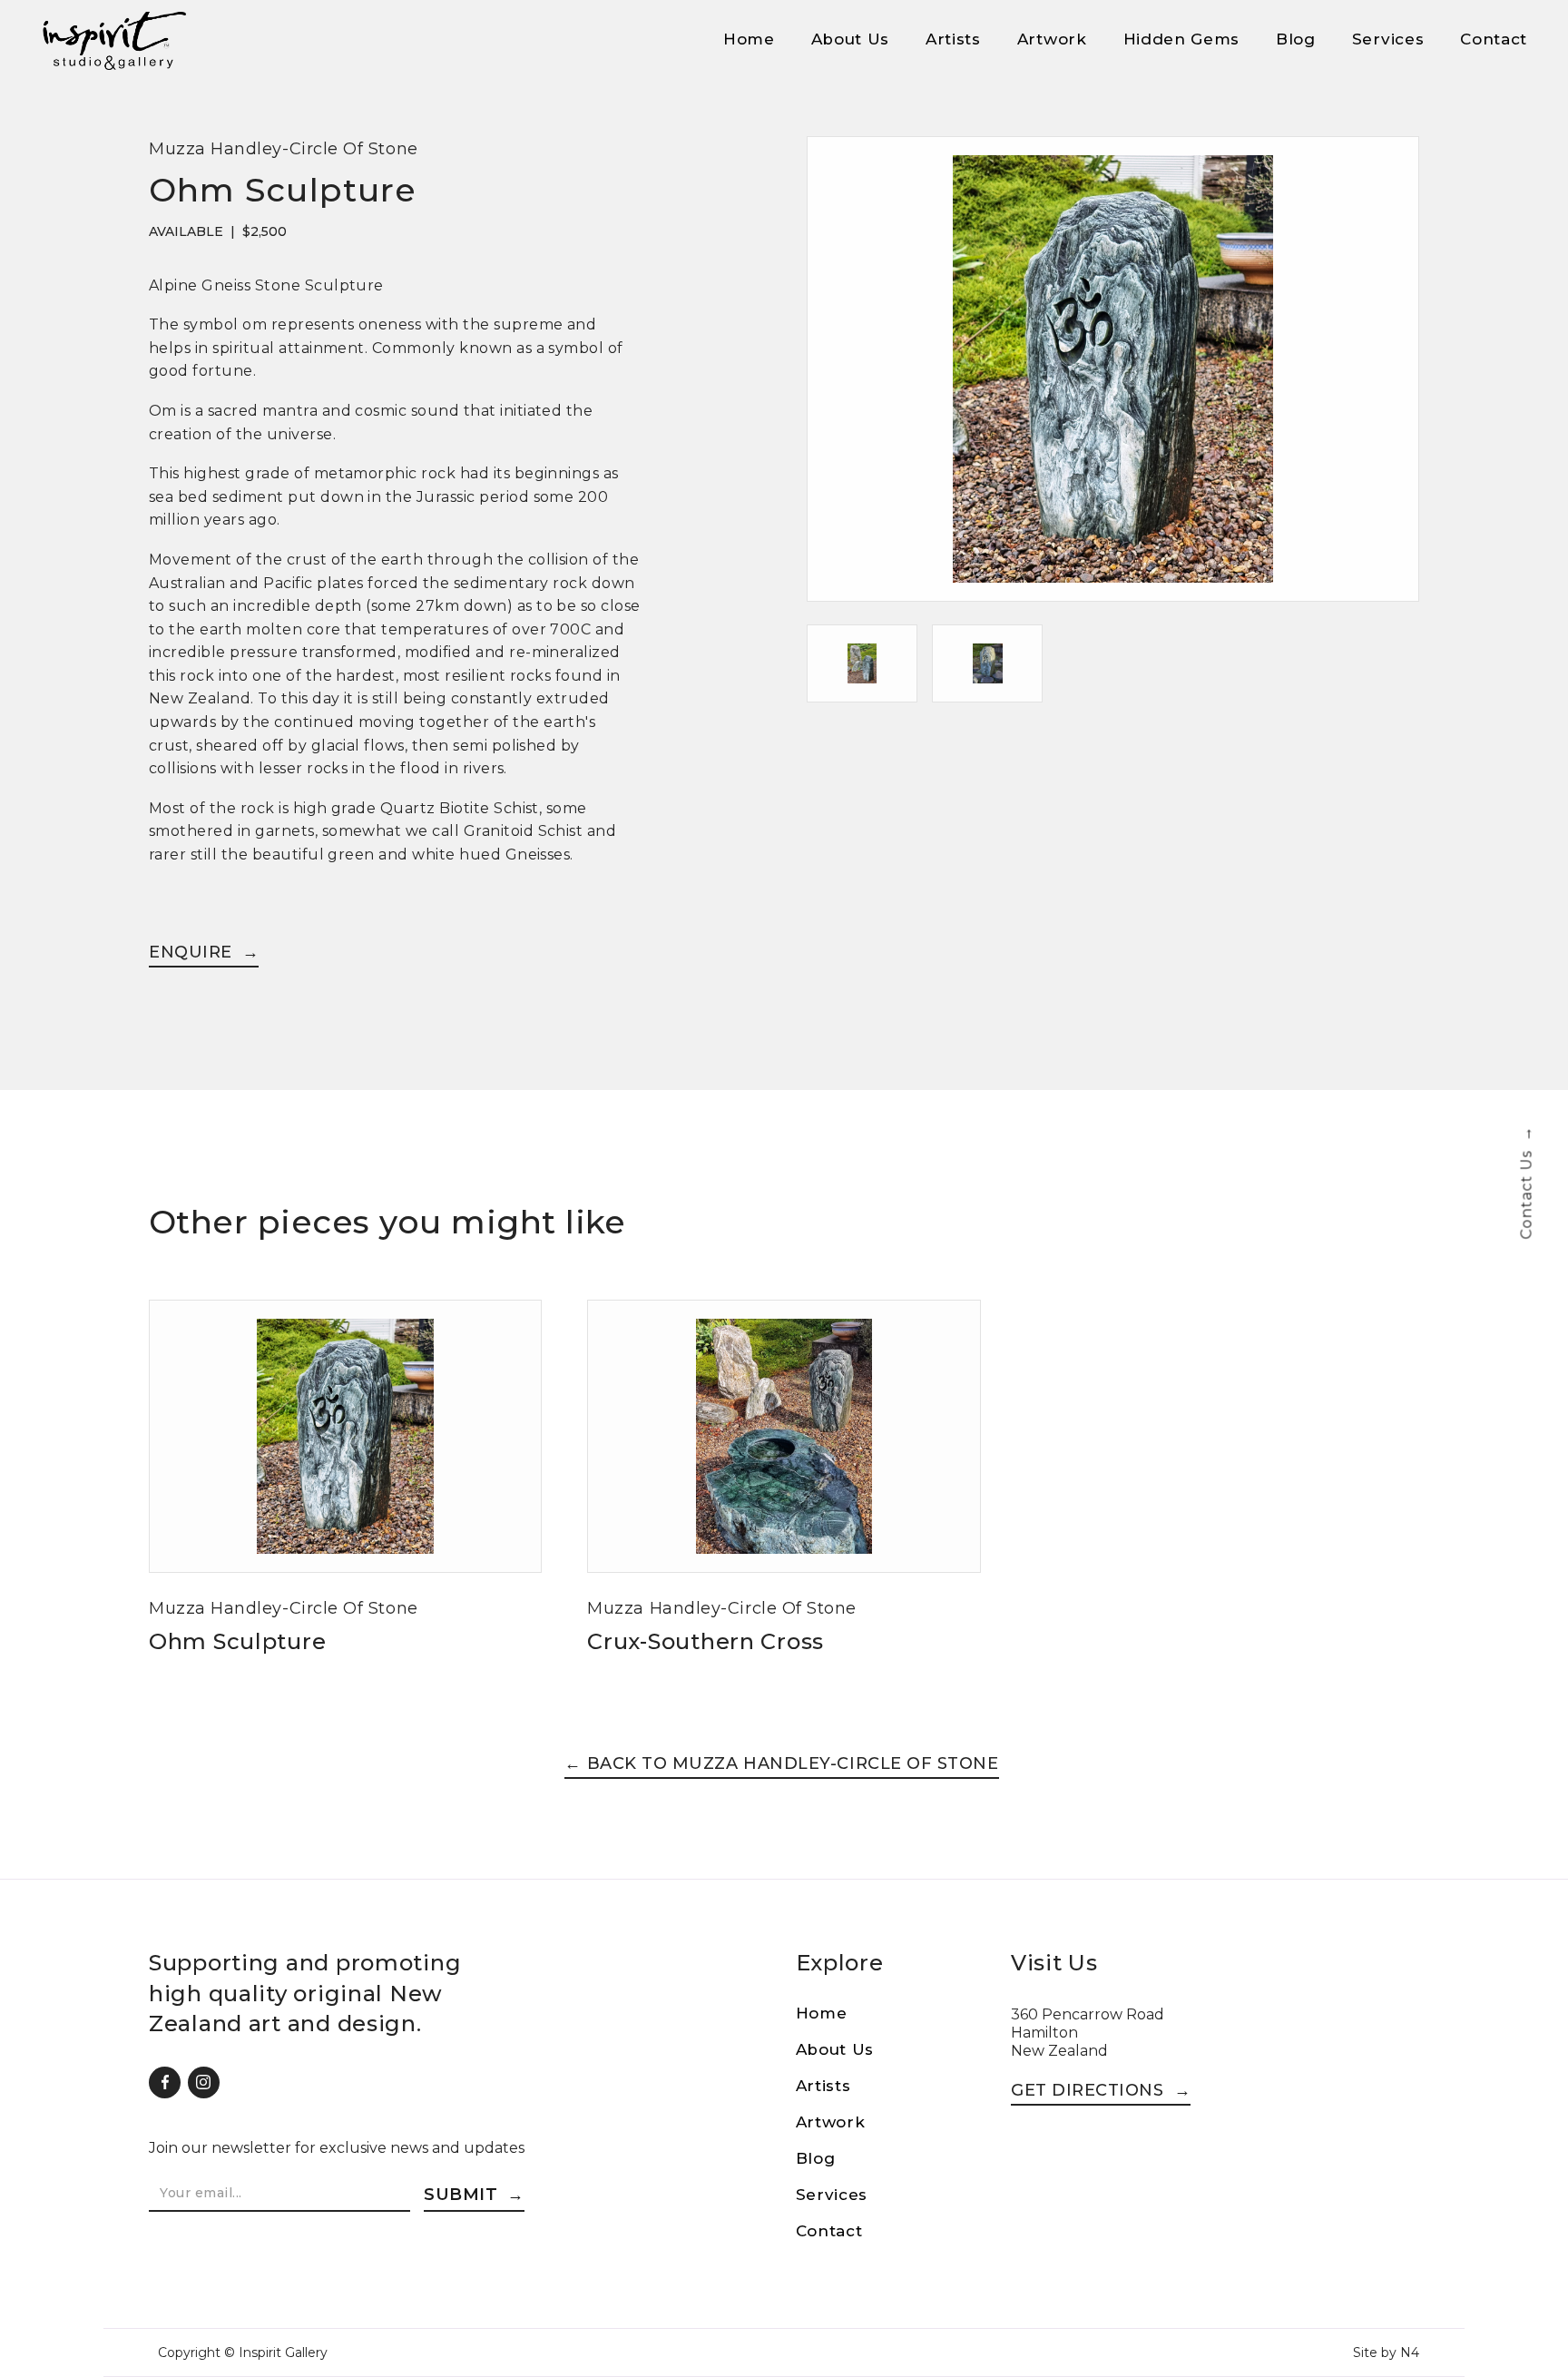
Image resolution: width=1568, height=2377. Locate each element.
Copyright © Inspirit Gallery (243, 2352)
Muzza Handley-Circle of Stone (284, 149)
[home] (113, 41)
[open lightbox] (1113, 380)
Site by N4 (1386, 2352)
